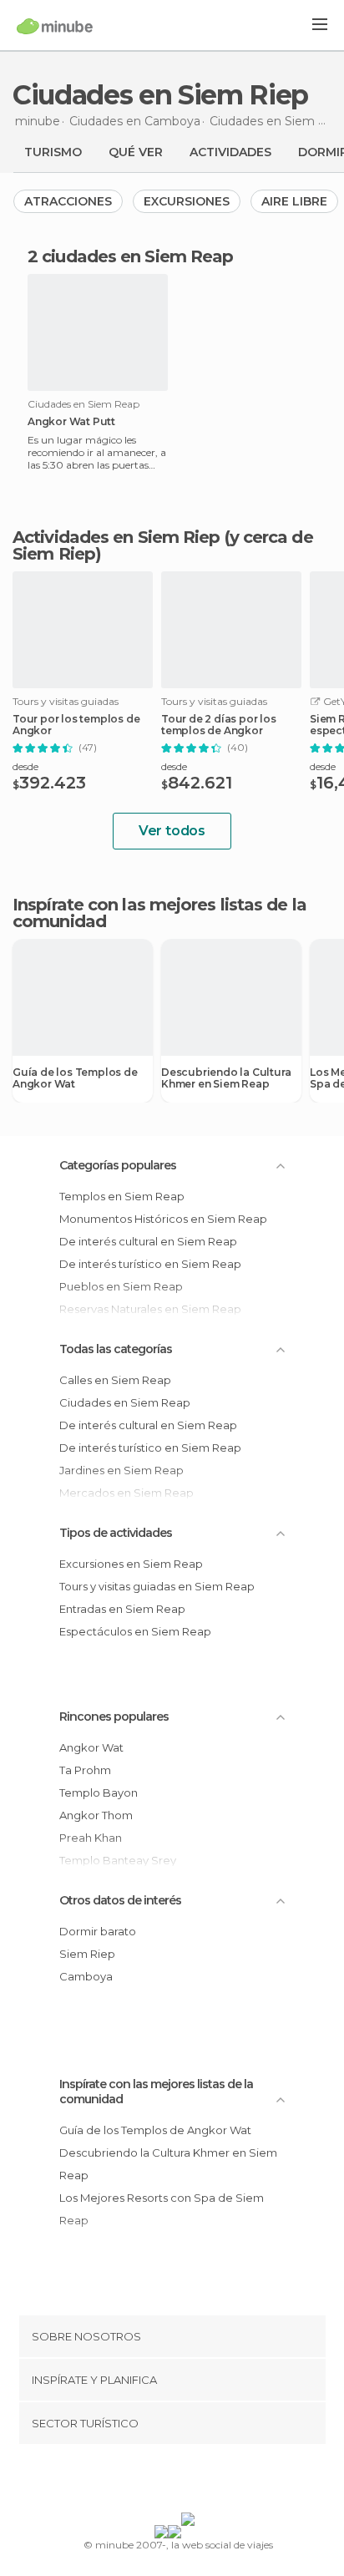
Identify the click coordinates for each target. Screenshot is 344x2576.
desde (25, 766)
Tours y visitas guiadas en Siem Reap (157, 1586)
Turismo (53, 152)
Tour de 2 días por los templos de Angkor (219, 725)
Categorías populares (118, 1165)
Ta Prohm (85, 1770)
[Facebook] (146, 2482)
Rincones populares (114, 1716)
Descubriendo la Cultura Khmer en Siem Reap (226, 1078)
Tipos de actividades (116, 1533)
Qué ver (136, 152)
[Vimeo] (190, 2482)
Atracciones (68, 201)
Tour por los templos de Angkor (76, 725)
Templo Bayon (99, 1793)
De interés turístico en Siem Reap (150, 1264)
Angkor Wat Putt (71, 422)
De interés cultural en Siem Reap (148, 1241)
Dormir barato (98, 1931)
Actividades (230, 152)
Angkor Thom (96, 1815)
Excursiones (187, 201)
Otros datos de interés (120, 1900)
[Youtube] (211, 2482)
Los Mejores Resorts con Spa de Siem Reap (162, 2209)
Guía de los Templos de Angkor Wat (75, 1078)
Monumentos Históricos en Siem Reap (163, 1219)
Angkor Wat (91, 1747)
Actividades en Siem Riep (116, 537)
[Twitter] (168, 2482)
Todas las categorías (116, 1349)
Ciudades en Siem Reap (125, 1402)
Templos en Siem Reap (122, 1196)
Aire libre (294, 201)
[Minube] (55, 26)
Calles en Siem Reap (115, 1380)
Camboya (86, 1976)
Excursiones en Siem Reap (131, 1564)
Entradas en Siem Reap (122, 1609)
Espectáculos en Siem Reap (135, 1631)
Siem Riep (87, 1954)
